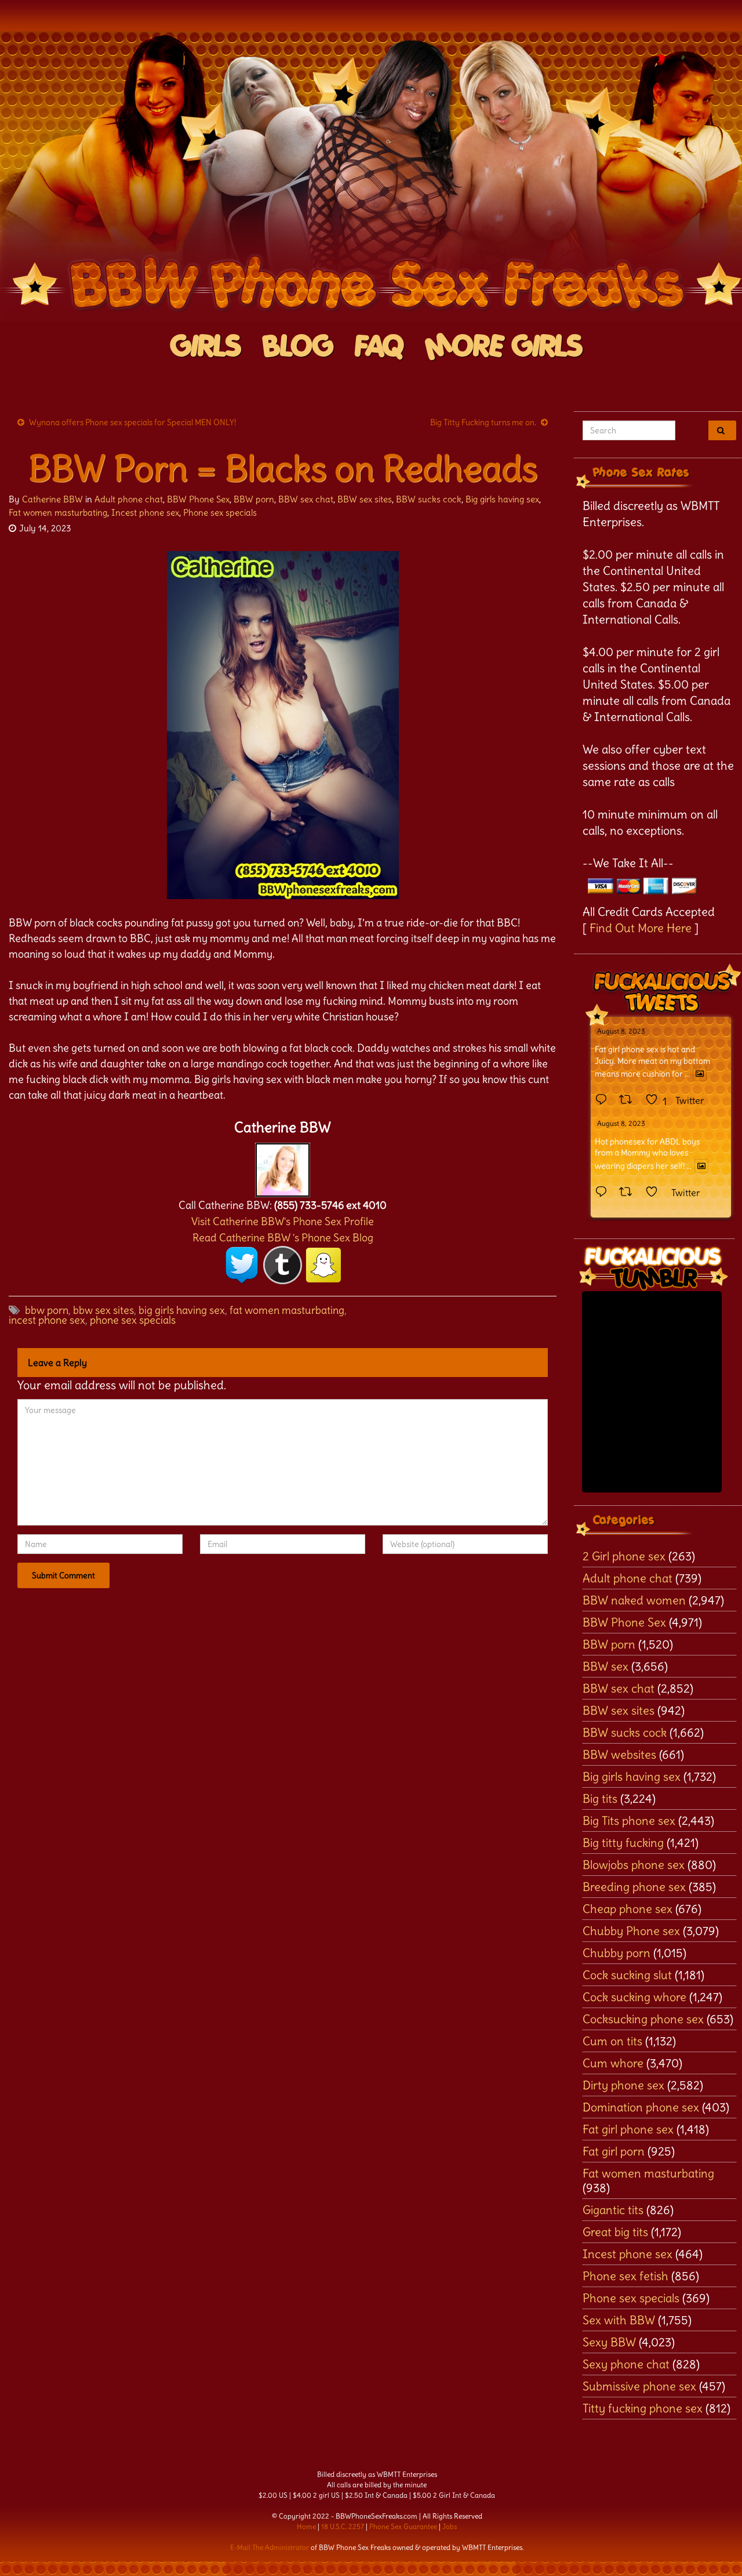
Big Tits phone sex (629, 1820)
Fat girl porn (614, 2151)
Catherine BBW (52, 499)
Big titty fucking (623, 1843)
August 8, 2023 (621, 1031)
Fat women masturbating (58, 512)
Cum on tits (612, 2041)
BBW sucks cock (429, 499)
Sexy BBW (609, 2342)
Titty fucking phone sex (643, 2408)
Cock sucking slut (627, 1975)
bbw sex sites (103, 1310)
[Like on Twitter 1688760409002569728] (655, 1193)
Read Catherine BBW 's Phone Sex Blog (283, 1238)
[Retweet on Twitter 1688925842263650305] (629, 1100)
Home (306, 2526)
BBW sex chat (306, 499)
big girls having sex (182, 1310)
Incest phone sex (145, 512)
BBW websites (619, 1754)
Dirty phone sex (623, 2085)
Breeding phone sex (634, 1887)
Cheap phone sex (628, 1909)
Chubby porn (616, 1953)
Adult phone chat (129, 499)
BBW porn (254, 499)
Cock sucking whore (634, 1997)
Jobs (450, 2526)
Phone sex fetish (625, 2276)
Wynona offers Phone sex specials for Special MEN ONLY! (132, 422)
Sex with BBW (619, 2320)
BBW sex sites (365, 499)
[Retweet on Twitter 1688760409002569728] (629, 1193)
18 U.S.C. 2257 (343, 2526)
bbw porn (47, 1310)
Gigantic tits (613, 2210)
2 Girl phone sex (624, 1556)
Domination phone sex (641, 2107)
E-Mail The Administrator (270, 2547)
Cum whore (613, 2063)
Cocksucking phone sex (643, 2019)
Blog (298, 347)
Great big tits (615, 2232)
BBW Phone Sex (198, 499)
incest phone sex (47, 1320)
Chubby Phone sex (631, 1931)
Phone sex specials (220, 512)
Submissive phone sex (639, 2386)
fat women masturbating (287, 1310)
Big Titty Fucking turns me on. (483, 422)
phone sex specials (133, 1320)
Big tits (600, 1798)
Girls (206, 347)
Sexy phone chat (626, 2364)
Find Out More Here (641, 928)
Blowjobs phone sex (634, 1865)
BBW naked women (634, 1600)
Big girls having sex (502, 499)
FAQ (379, 347)
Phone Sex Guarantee (403, 2526)
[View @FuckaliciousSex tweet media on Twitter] (700, 1074)
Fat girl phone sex (628, 2129)
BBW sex (605, 1666)
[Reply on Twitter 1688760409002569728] (604, 1193)
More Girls (504, 347)
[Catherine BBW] (283, 1167)
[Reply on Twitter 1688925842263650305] (604, 1100)
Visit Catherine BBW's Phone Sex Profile (283, 1221)
